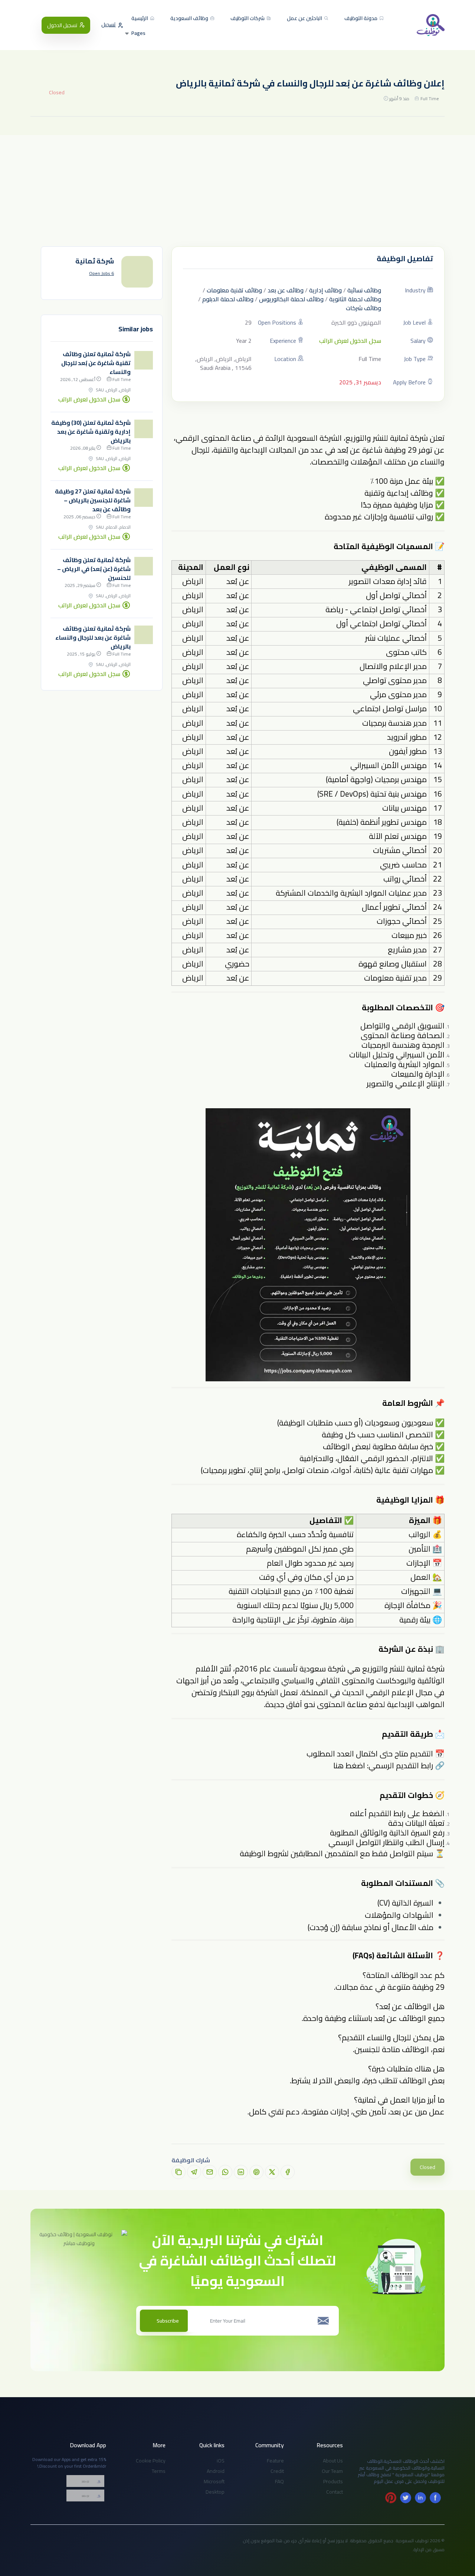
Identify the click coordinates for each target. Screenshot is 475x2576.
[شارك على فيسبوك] (288, 2172)
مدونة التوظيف (361, 19)
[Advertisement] (237, 191)
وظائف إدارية (325, 290)
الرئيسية (140, 19)
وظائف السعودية (190, 19)
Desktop (215, 2492)
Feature (275, 2461)
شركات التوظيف (248, 19)
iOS (221, 2461)
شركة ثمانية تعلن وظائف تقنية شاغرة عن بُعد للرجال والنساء (96, 363)
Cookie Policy (151, 2461)
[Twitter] (406, 2498)
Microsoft (214, 2481)
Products (333, 2481)
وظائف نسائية (364, 290)
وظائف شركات (363, 308)
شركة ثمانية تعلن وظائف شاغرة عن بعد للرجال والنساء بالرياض (93, 637)
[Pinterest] (391, 2498)
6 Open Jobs (101, 273)
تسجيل (109, 25)
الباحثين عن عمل (305, 19)
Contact (335, 2492)
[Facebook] (435, 2498)
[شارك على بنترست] (256, 2172)
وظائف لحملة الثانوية (355, 299)
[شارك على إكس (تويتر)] (272, 2172)
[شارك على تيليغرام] (194, 2172)
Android (216, 2471)
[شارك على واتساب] (225, 2172)
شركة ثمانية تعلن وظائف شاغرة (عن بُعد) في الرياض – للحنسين (94, 569)
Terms (159, 2471)
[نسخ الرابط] (178, 2172)
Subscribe (168, 2321)
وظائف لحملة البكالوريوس (291, 299)
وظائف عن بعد (286, 290)
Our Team (332, 2471)
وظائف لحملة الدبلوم (228, 299)
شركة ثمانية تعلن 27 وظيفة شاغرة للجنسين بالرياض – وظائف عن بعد (93, 500)
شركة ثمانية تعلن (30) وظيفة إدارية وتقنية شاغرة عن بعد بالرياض (91, 431)
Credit (277, 2471)
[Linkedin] (420, 2498)
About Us (333, 2461)
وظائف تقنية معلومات (234, 290)
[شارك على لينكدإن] (241, 2172)
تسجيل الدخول (62, 25)
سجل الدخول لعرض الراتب (350, 341)
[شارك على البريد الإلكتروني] (210, 2172)
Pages (138, 33)
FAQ (279, 2481)
